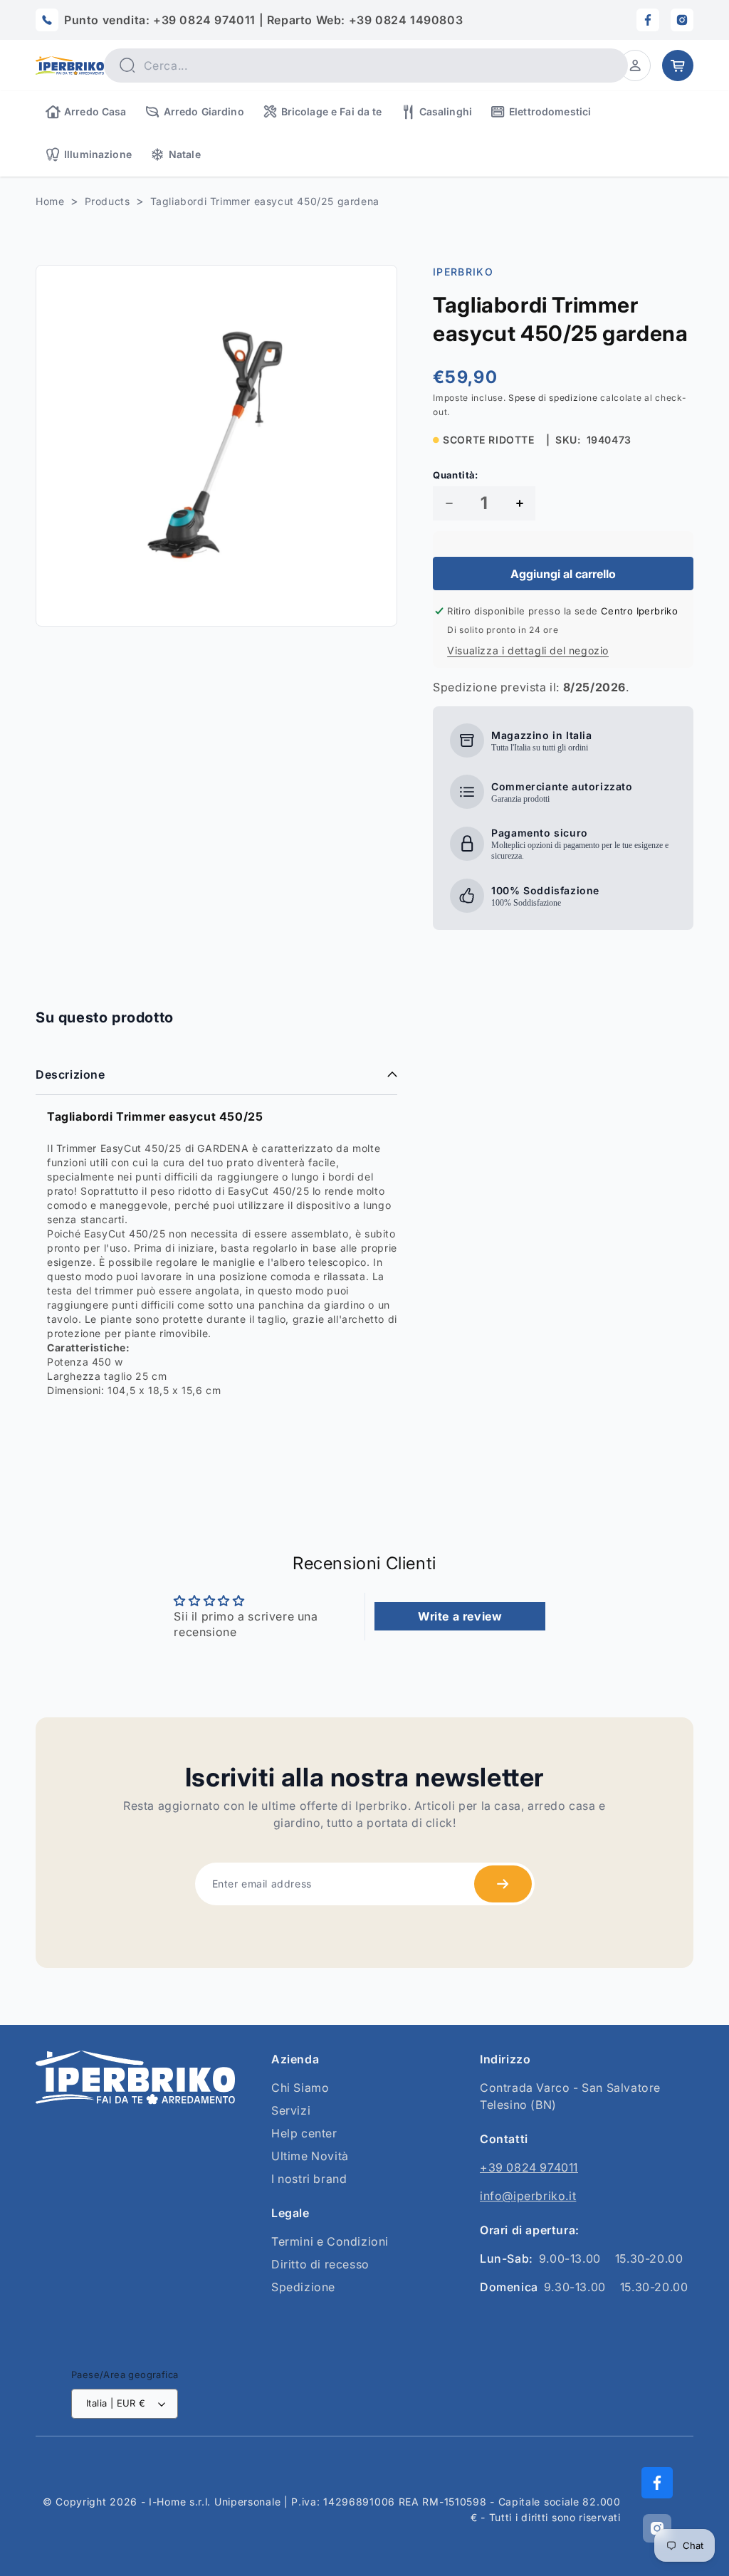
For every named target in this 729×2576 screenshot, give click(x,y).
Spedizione (303, 2287)
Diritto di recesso (320, 2264)
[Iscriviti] (503, 1884)
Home (50, 201)
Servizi (291, 2110)
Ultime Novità (310, 2156)
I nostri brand (309, 2179)
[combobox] (366, 66)
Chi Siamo (300, 2088)
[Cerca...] (127, 65)
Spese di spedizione (553, 398)
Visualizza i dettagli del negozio (528, 650)
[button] (635, 66)
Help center (304, 2133)
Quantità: (456, 475)
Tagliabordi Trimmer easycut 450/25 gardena (265, 201)
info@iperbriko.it (528, 2196)
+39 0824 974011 (529, 2167)
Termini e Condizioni (330, 2241)
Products (107, 201)
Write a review (460, 1616)
